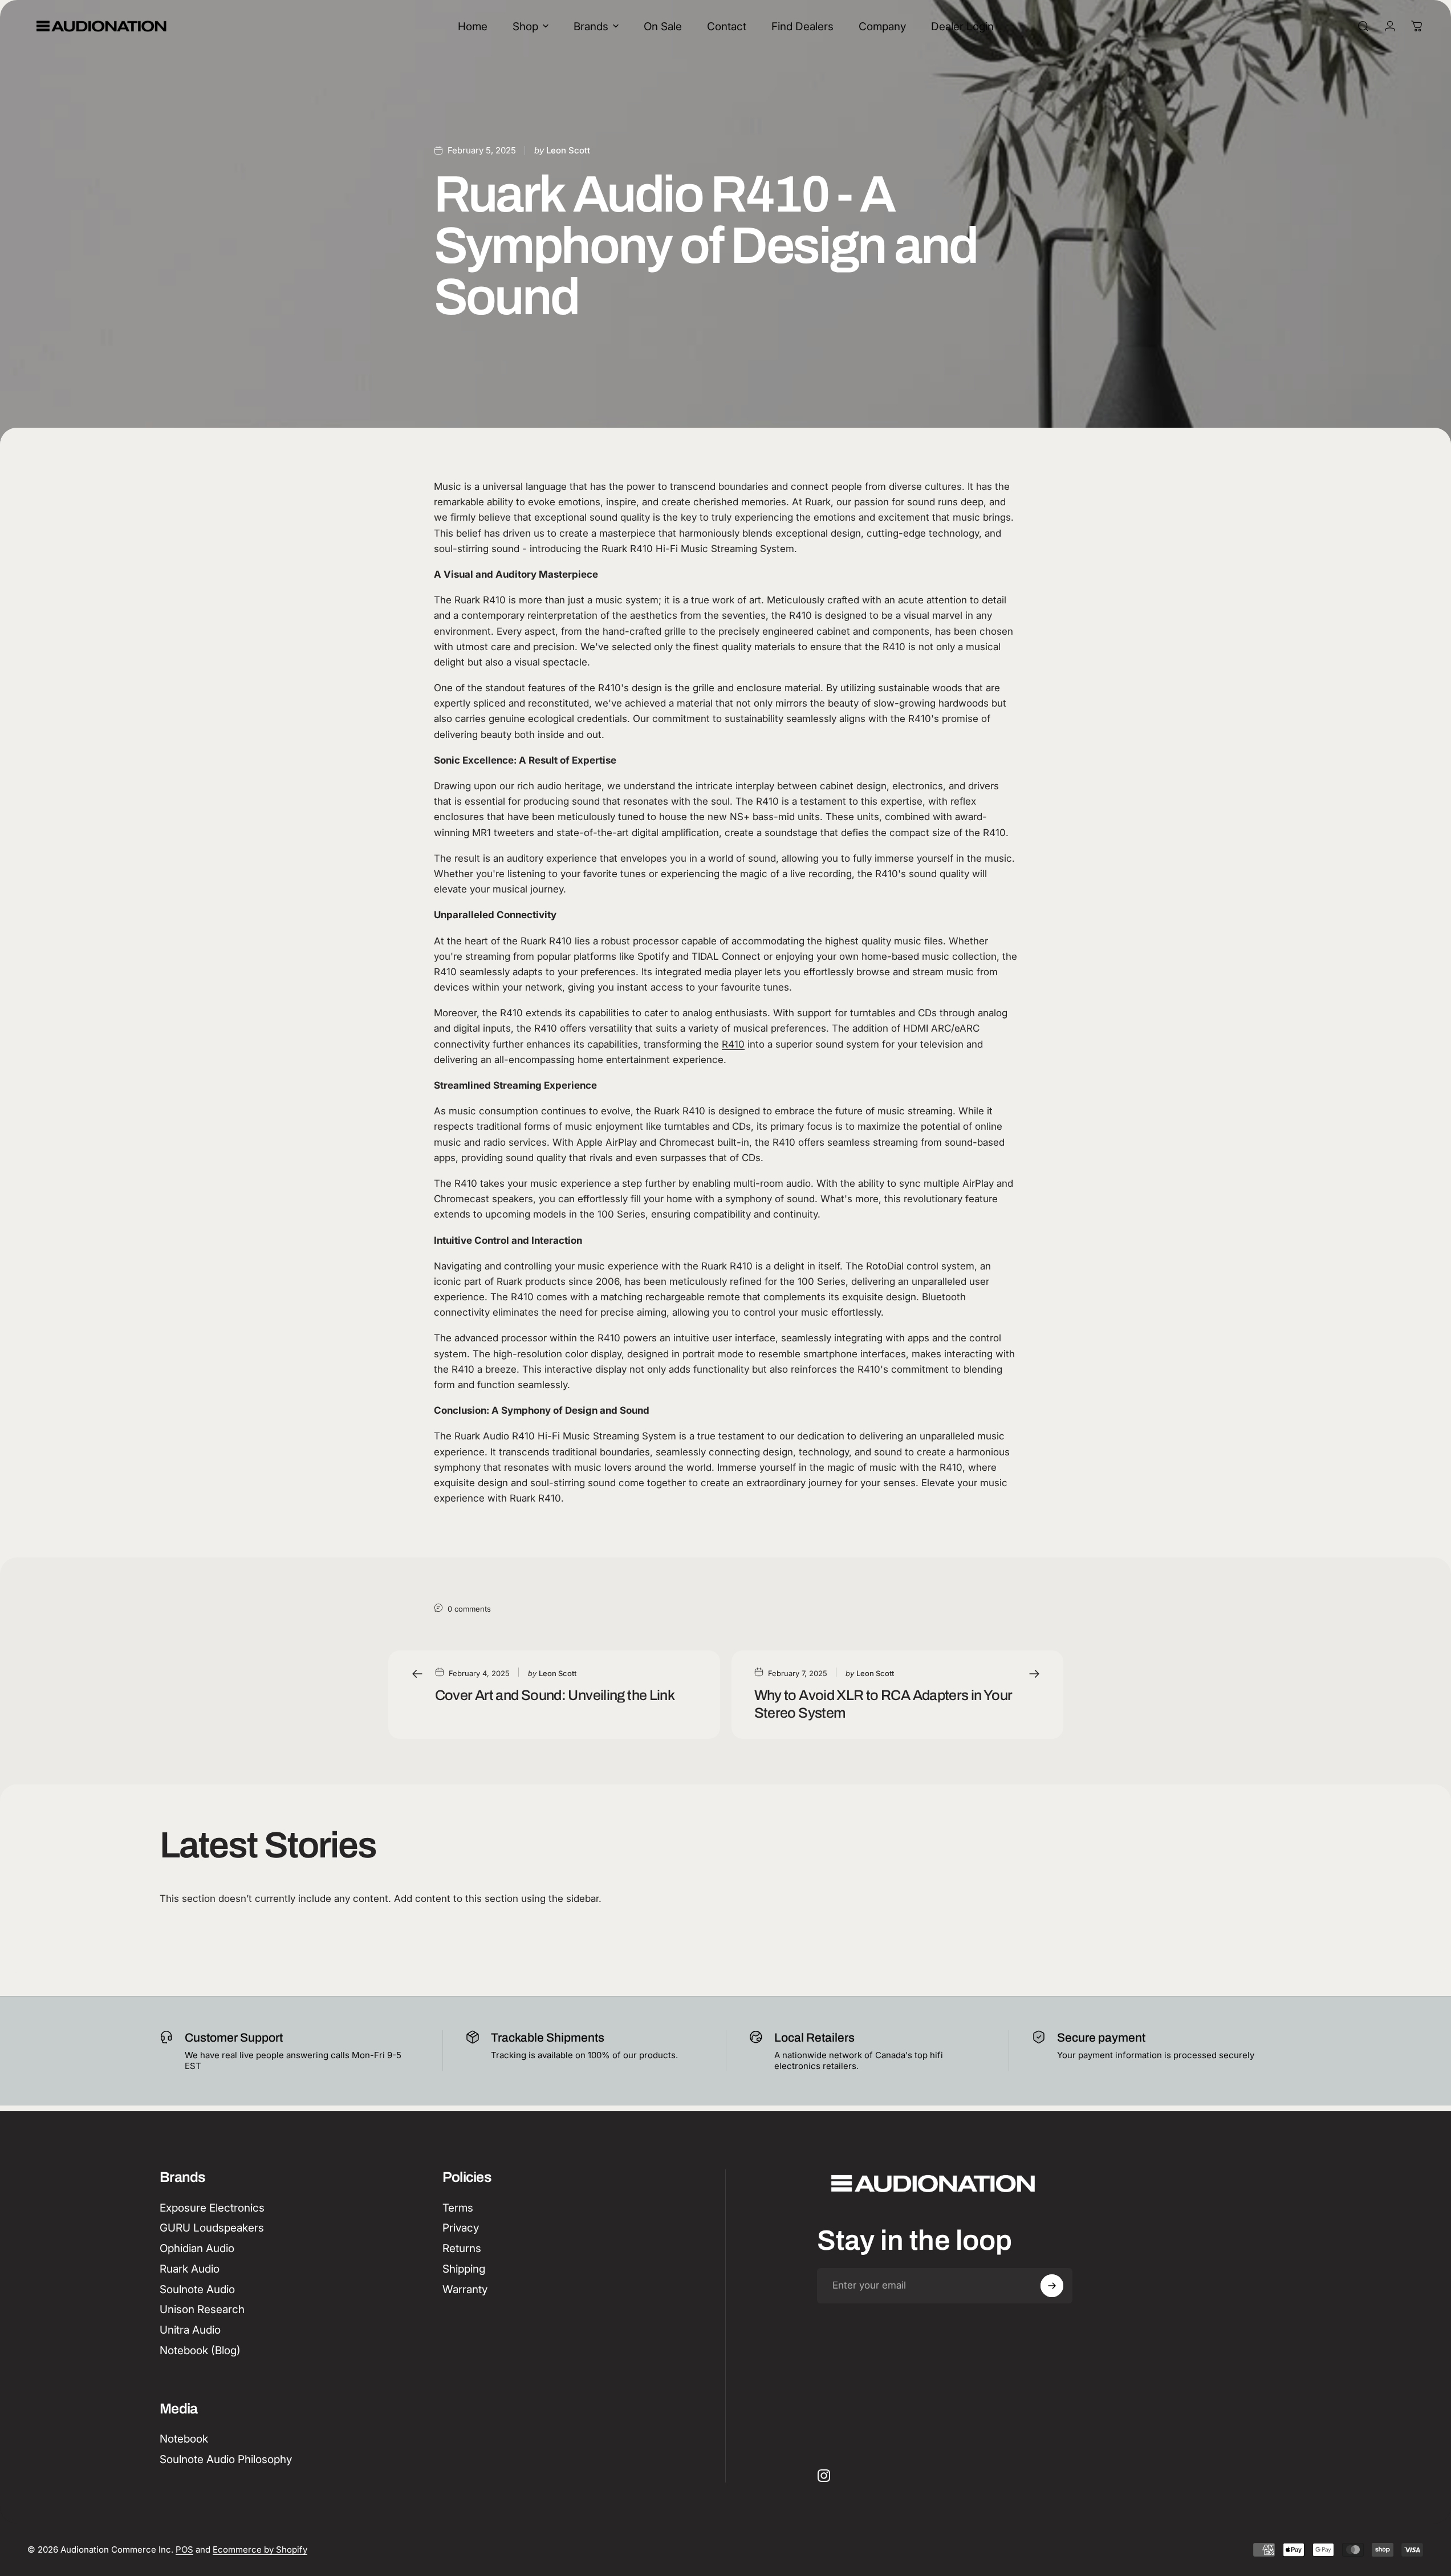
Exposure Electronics (212, 2208)
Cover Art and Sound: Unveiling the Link (555, 1695)
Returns (462, 2248)
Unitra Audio (190, 2330)
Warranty (465, 2289)
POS (184, 2549)
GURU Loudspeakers (212, 2228)
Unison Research (202, 2309)
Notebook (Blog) (200, 2350)
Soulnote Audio (197, 2289)
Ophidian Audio (197, 2248)
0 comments (469, 1609)
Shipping (464, 2269)
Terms (458, 2208)
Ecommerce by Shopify (260, 2549)
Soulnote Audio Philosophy (226, 2459)
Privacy (461, 2228)
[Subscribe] (1052, 2286)
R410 (733, 1044)
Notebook (184, 2439)
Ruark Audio (190, 2269)
